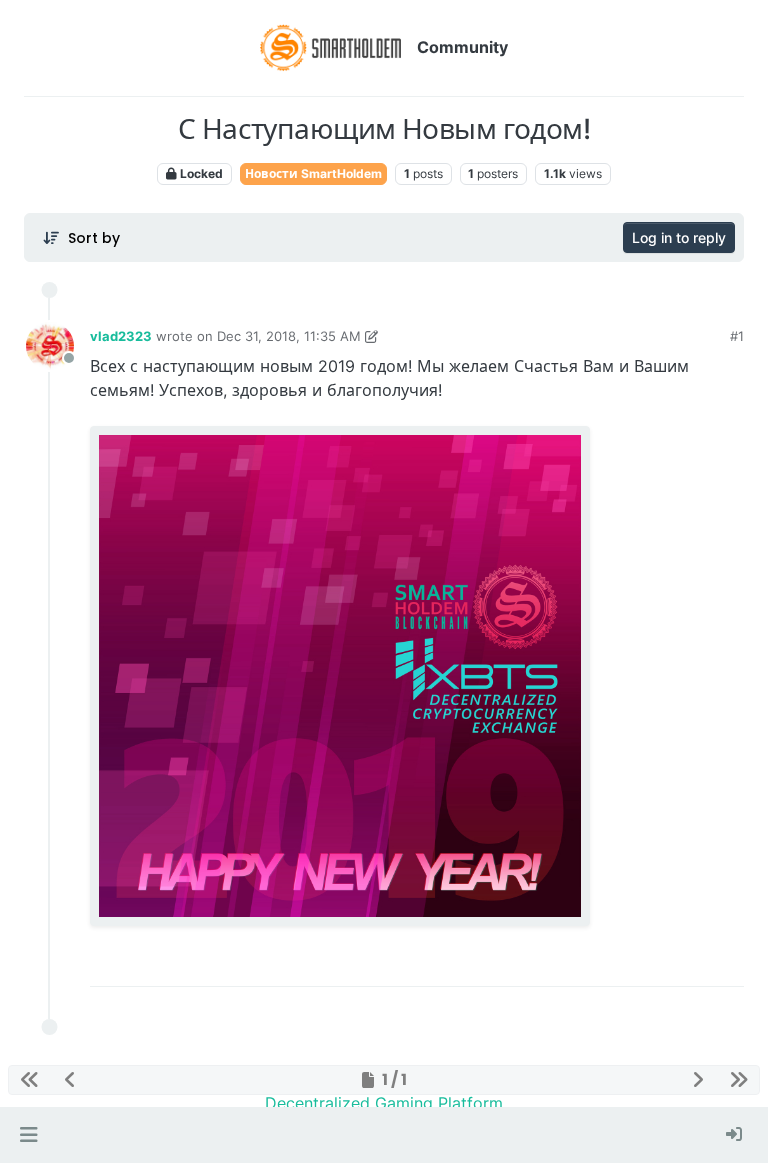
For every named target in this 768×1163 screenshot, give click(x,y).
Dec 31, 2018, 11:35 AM (289, 336)
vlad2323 (121, 336)
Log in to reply (679, 237)
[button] (28, 1135)
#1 (737, 336)
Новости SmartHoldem (313, 173)
